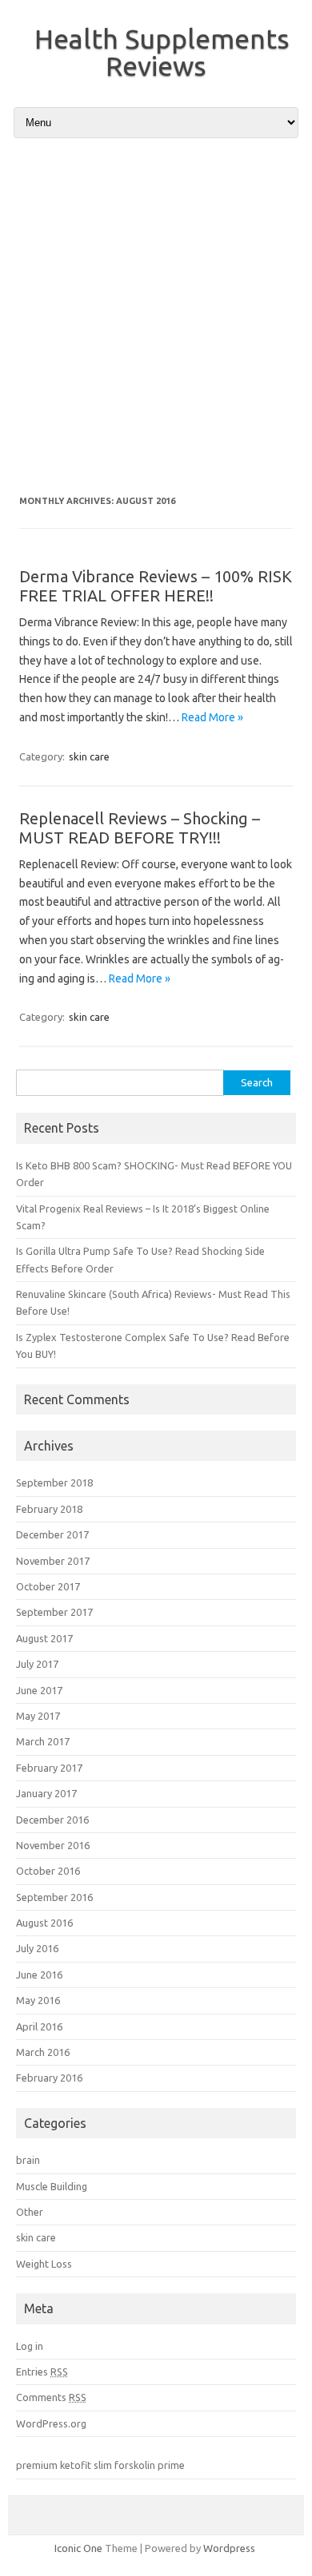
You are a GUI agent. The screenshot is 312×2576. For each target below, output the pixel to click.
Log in (30, 2346)
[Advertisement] (156, 316)
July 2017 (37, 1664)
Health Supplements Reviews (162, 52)
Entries (42, 2372)
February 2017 (49, 1768)
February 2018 (49, 1509)
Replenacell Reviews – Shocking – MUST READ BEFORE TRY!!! (140, 828)
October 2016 (48, 1871)
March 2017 (43, 1741)
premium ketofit (54, 2465)
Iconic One (78, 2548)
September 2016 (54, 1897)
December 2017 (52, 1534)
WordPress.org (51, 2423)
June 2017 (39, 1690)
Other (30, 2212)
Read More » (212, 717)
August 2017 (44, 1638)
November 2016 (53, 1845)
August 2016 (44, 1923)
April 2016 (39, 2026)
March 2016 (43, 2052)
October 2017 (48, 1586)
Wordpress (229, 2548)
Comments (51, 2397)
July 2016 (37, 1948)
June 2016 (39, 1975)
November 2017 (53, 1561)
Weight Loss (44, 2264)
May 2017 (38, 1716)
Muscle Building (52, 2186)
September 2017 (54, 1612)
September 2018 (54, 1482)
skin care (89, 756)
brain (28, 2160)
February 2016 (49, 2078)
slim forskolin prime (139, 2465)
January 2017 (46, 1793)
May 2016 (38, 2000)
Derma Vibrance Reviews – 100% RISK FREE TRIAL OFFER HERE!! (156, 586)
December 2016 (52, 1820)
